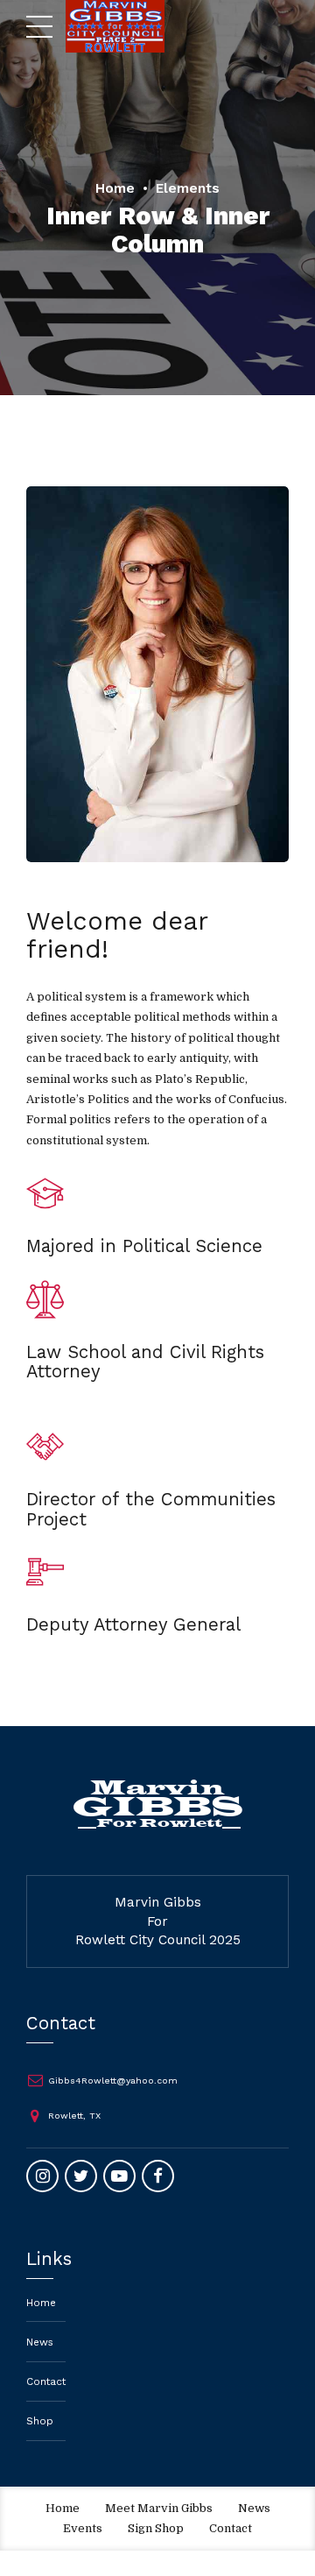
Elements (188, 188)
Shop (40, 2421)
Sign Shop (156, 2528)
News (40, 2342)
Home (115, 188)
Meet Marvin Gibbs (159, 2508)
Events (83, 2528)
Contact (46, 2381)
